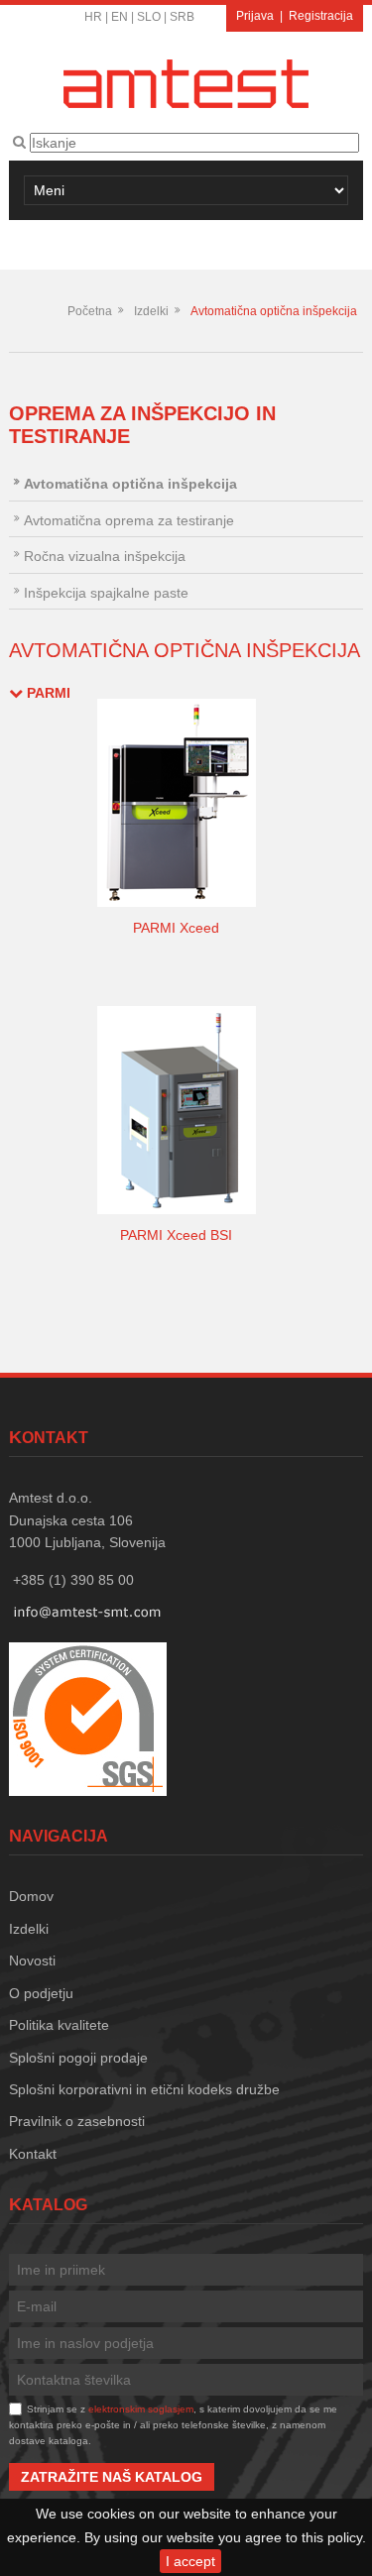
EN (120, 17)
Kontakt (33, 2154)
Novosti (32, 1960)
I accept (190, 2561)
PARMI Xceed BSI (176, 1235)
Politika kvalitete (59, 2025)
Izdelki (151, 311)
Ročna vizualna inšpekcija (105, 556)
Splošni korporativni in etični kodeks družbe (144, 2089)
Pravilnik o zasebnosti (77, 2121)
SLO (149, 17)
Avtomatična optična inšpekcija (274, 311)
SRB (182, 17)
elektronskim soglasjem (141, 2409)
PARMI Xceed (176, 928)
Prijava (255, 16)
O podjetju (41, 1993)
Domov (31, 1896)
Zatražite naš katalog (112, 2477)
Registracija (321, 16)
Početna (90, 311)
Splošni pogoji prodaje (78, 2058)
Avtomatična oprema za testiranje (129, 520)
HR (93, 17)
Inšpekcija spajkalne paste (106, 593)
